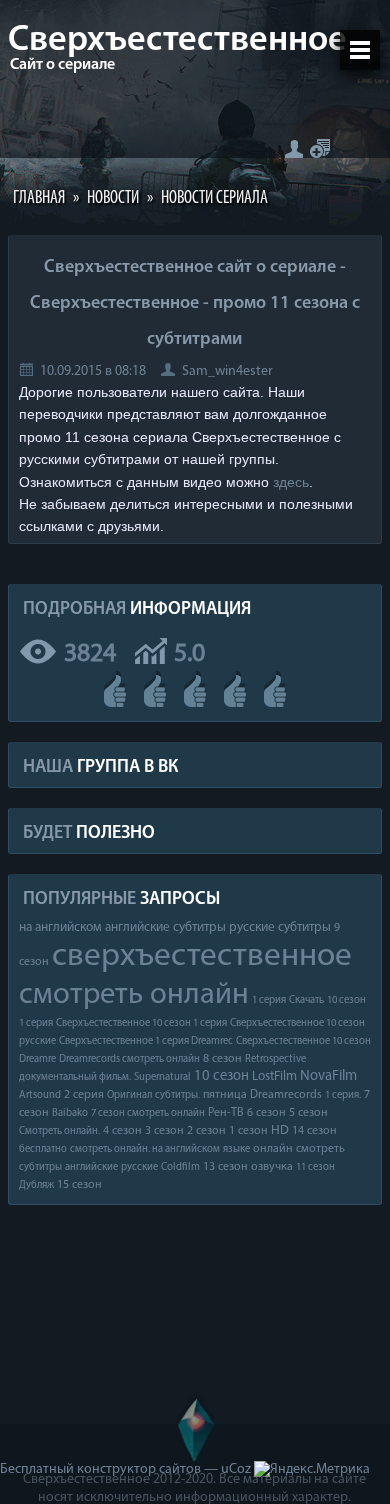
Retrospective (275, 1059)
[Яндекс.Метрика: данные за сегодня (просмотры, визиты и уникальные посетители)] (312, 1470)
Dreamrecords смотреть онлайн (129, 1059)
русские (139, 1167)
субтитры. (177, 1095)
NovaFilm (328, 1076)
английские (91, 1167)
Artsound (40, 1095)
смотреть (320, 1149)
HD (280, 1130)
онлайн (273, 1149)
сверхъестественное (202, 956)
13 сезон (225, 1167)
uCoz (236, 1469)
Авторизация (293, 148)
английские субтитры (165, 927)
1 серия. (343, 1095)
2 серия (84, 1095)
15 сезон (79, 1185)
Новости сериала (214, 199)
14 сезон (314, 1131)
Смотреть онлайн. (59, 1131)
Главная (39, 199)
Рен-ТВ (226, 1113)
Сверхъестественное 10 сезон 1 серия (141, 1023)
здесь (291, 482)
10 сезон (221, 1076)
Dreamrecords (286, 1095)
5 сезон (308, 1113)
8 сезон (222, 1059)
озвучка (272, 1167)
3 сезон (164, 1131)
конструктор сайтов (139, 1469)
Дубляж (36, 1185)
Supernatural (162, 1077)
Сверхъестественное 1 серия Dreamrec (146, 1041)
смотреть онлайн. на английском (145, 1149)
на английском (60, 927)
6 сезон (266, 1113)
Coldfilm (180, 1167)
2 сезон (206, 1131)
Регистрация (320, 148)
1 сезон (248, 1131)
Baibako (70, 1113)
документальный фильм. (75, 1077)
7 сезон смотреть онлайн (148, 1113)
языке (236, 1149)
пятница (225, 1095)
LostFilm (274, 1076)
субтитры (40, 1167)
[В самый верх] (195, 1427)
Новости (113, 199)
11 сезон (315, 1167)
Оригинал (129, 1095)
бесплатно (43, 1149)
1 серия (269, 1000)
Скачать (306, 1000)
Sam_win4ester (227, 371)
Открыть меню (360, 50)
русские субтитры (280, 927)
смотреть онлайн (134, 995)
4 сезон (122, 1131)
